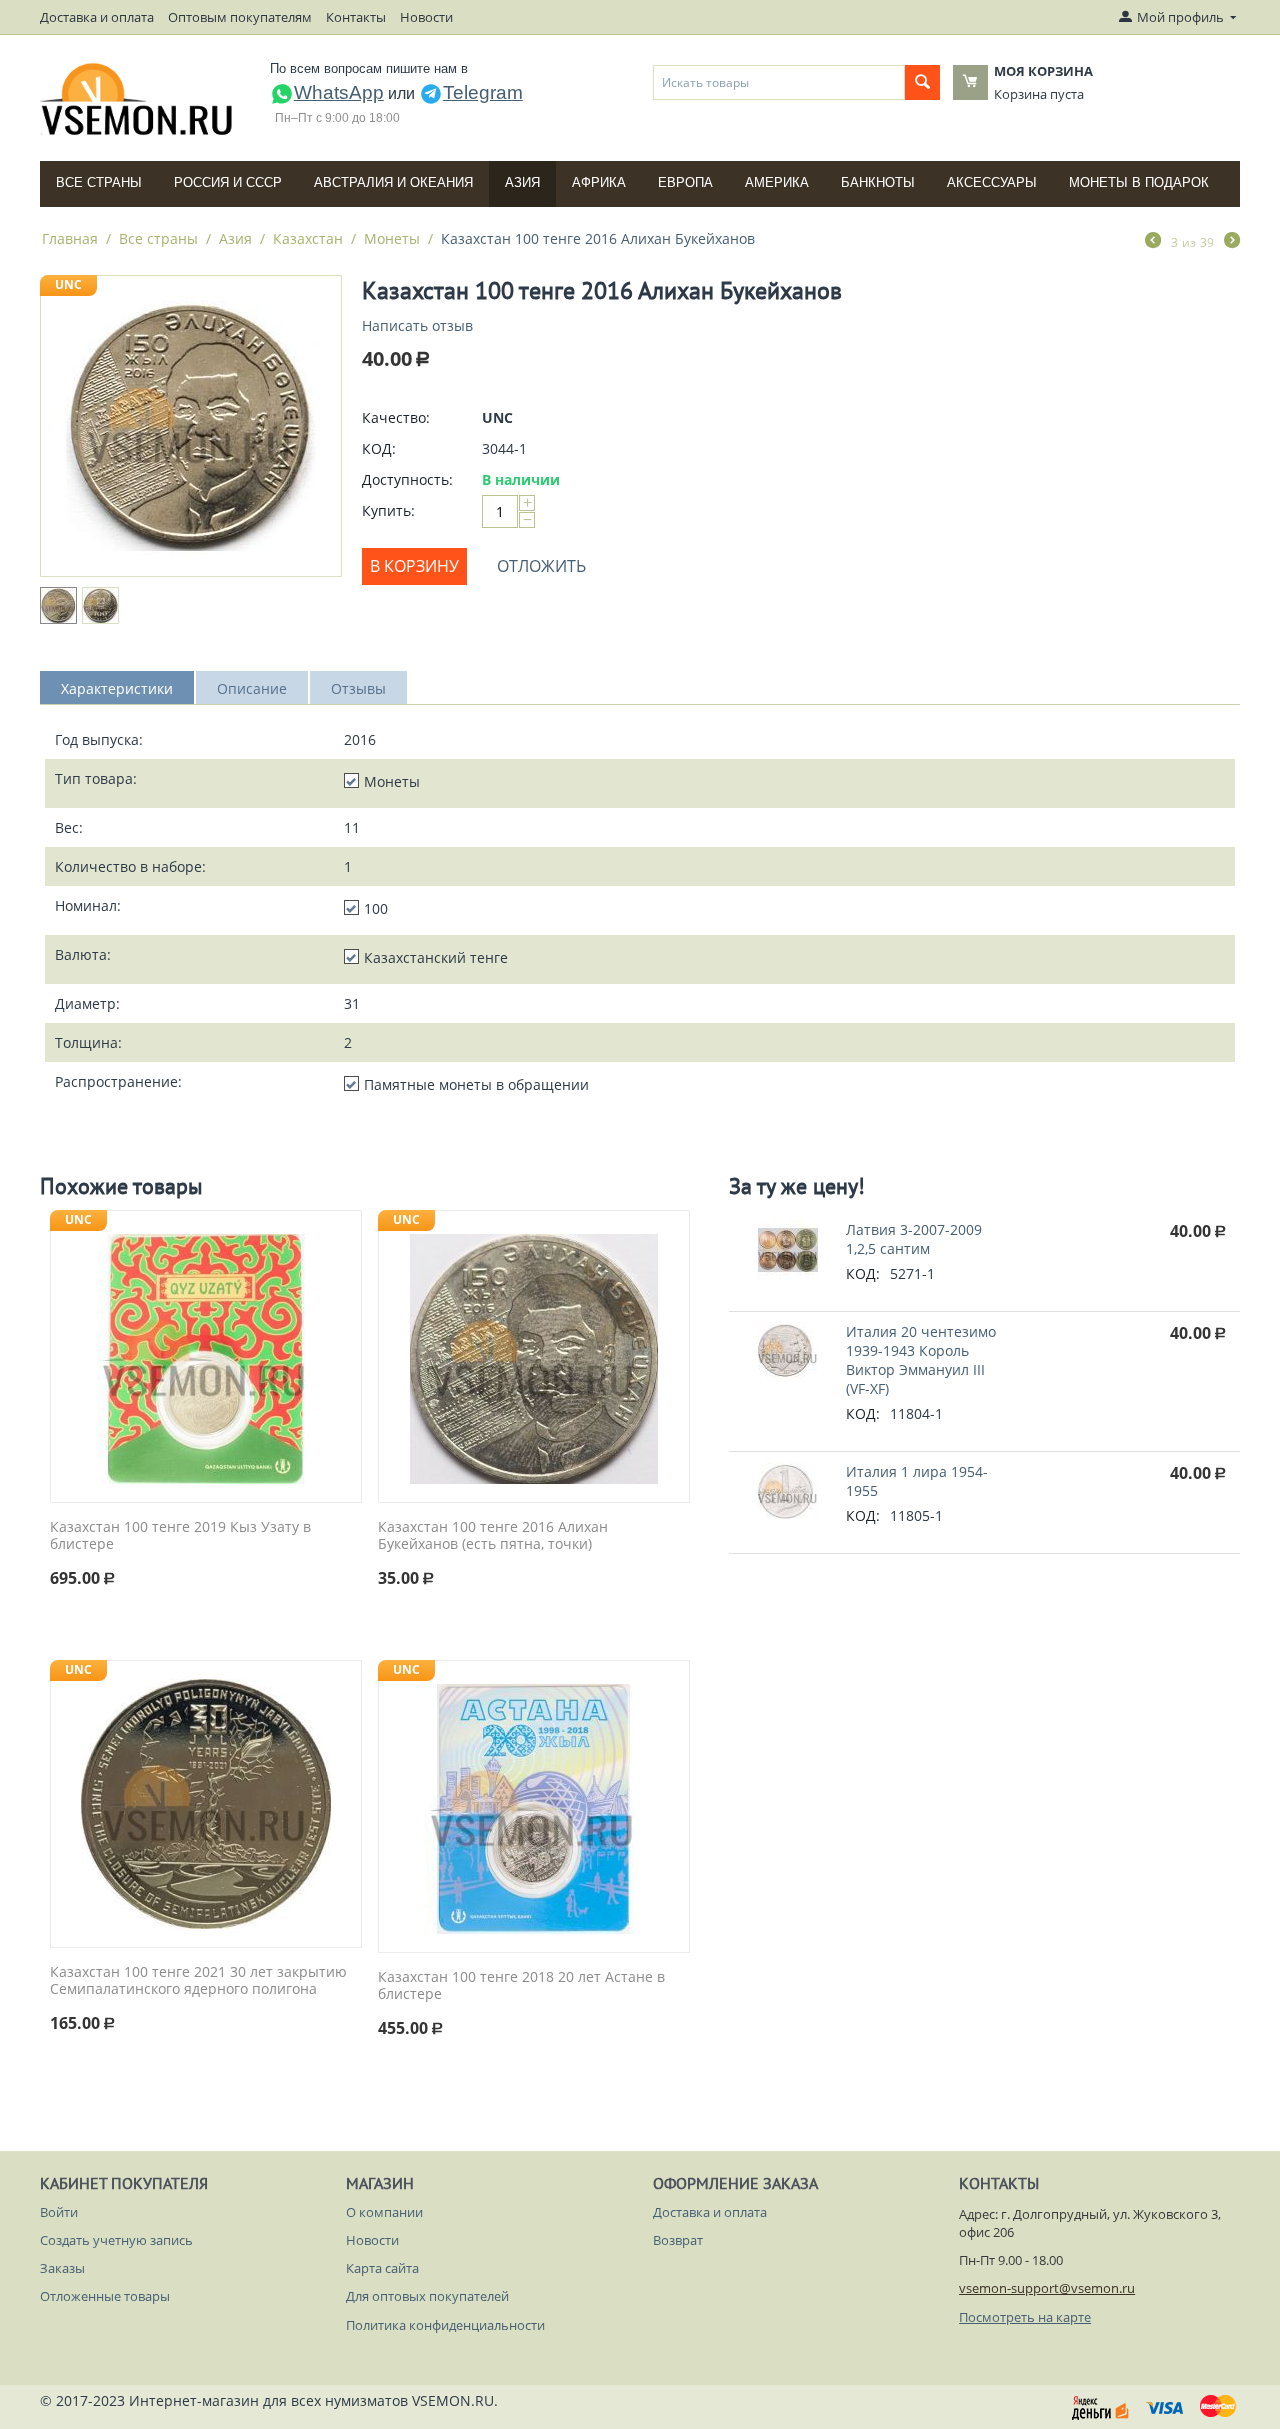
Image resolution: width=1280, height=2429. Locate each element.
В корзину (414, 566)
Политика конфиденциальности (445, 2325)
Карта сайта (382, 2268)
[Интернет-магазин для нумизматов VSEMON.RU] (137, 99)
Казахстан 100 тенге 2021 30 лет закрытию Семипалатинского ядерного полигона (198, 1981)
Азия (522, 182)
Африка (599, 182)
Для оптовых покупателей (427, 2296)
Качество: (396, 417)
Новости (426, 17)
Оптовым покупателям (240, 17)
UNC (68, 284)
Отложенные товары (105, 2296)
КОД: (379, 448)
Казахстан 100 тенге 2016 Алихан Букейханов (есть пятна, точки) (493, 1536)
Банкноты (878, 182)
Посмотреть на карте (1025, 2317)
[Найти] (922, 82)
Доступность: (407, 479)
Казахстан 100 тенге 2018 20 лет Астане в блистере (521, 1986)
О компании (384, 2212)
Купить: (388, 510)
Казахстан (308, 238)
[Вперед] (1232, 242)
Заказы (62, 2268)
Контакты (356, 17)
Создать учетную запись (116, 2240)
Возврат (678, 2240)
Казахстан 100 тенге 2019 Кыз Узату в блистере (180, 1536)
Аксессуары (992, 182)
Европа (685, 182)
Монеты (392, 238)
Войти (59, 2212)
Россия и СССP (228, 182)
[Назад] (1153, 242)
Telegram (483, 92)
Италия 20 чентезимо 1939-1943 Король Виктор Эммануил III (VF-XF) (921, 1360)
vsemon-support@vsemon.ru (1047, 2288)
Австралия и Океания (393, 182)
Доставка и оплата (97, 17)
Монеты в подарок (1139, 182)
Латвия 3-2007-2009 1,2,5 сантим (914, 1239)
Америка (777, 182)
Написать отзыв (417, 325)
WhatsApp (339, 92)
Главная (70, 238)
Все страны (99, 182)
